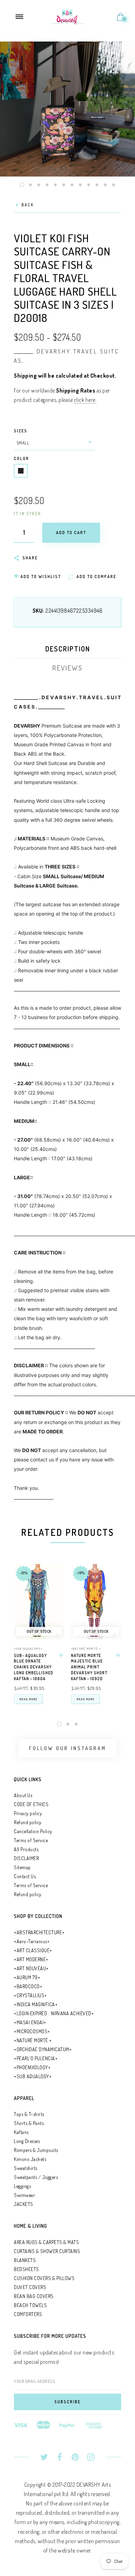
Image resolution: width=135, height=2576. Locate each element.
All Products (26, 1849)
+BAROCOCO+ (28, 1986)
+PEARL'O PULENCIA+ (36, 2058)
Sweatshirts (26, 2168)
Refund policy (28, 1822)
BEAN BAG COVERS (34, 2296)
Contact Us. (25, 1876)
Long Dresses (27, 2141)
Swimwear (24, 2195)
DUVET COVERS (30, 2287)
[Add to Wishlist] (61, 1656)
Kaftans (21, 2132)
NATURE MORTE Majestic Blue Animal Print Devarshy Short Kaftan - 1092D (89, 1667)
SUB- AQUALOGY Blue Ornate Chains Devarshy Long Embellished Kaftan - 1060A (34, 1667)
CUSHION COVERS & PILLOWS (44, 2278)
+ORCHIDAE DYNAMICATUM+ (43, 2049)
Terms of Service (31, 1840)
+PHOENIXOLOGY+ (32, 2067)
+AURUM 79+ (27, 1977)
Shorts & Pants (29, 2123)
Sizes (21, 431)
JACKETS (24, 2204)
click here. (85, 400)
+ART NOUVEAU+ (31, 1968)
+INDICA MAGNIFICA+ (36, 2004)
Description (68, 649)
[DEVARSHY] (68, 16)
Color (21, 458)
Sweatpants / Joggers (36, 2177)
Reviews (67, 668)
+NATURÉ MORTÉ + (86, 1649)
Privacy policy (28, 1813)
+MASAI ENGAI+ (30, 2022)
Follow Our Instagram (68, 1748)
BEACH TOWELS (30, 2305)
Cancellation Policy (33, 1831)
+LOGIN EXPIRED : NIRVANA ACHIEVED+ (54, 2013)
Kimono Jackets (30, 2159)
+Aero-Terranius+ (32, 1941)
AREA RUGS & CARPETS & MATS (46, 2242)
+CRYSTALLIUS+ (30, 1995)
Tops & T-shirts (29, 2114)
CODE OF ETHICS (31, 1804)
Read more (28, 1699)
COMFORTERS (28, 2314)
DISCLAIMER (26, 1858)
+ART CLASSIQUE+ (33, 1950)
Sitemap (22, 1867)
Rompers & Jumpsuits (36, 2150)
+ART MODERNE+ (31, 1959)
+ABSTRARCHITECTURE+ (39, 1932)
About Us (23, 1795)
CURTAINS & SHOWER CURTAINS (47, 2251)
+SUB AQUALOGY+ (28, 1649)
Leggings (22, 2186)
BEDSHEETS (26, 2269)
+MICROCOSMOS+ (32, 2031)
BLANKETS (25, 2260)
